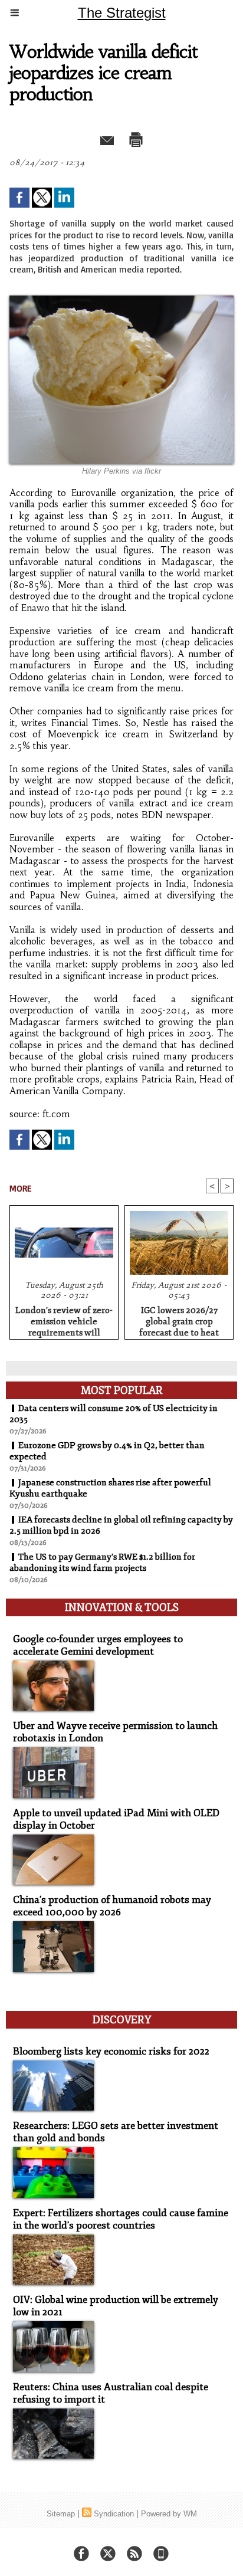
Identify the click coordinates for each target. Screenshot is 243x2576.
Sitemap (61, 2514)
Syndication (114, 2514)
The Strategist (122, 13)
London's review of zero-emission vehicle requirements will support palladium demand (64, 1320)
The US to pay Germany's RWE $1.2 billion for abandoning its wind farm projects (102, 1563)
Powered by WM (169, 2514)
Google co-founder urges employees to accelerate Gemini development (98, 1645)
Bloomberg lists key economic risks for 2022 (111, 2051)
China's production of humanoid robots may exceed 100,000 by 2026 (112, 1906)
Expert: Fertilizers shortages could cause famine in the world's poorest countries (121, 2219)
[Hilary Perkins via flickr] (121, 301)
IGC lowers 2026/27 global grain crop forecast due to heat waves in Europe (179, 1320)
